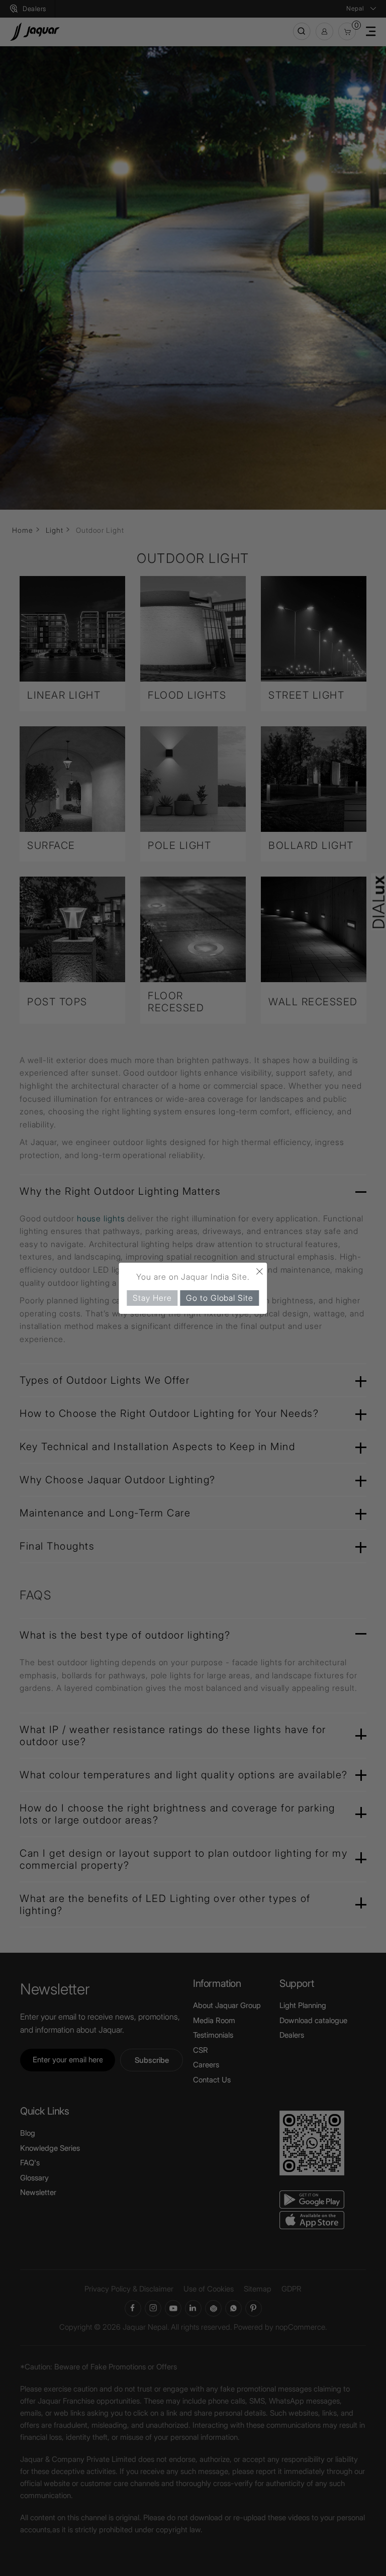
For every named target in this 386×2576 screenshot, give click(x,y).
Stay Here (152, 1297)
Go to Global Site (219, 1297)
